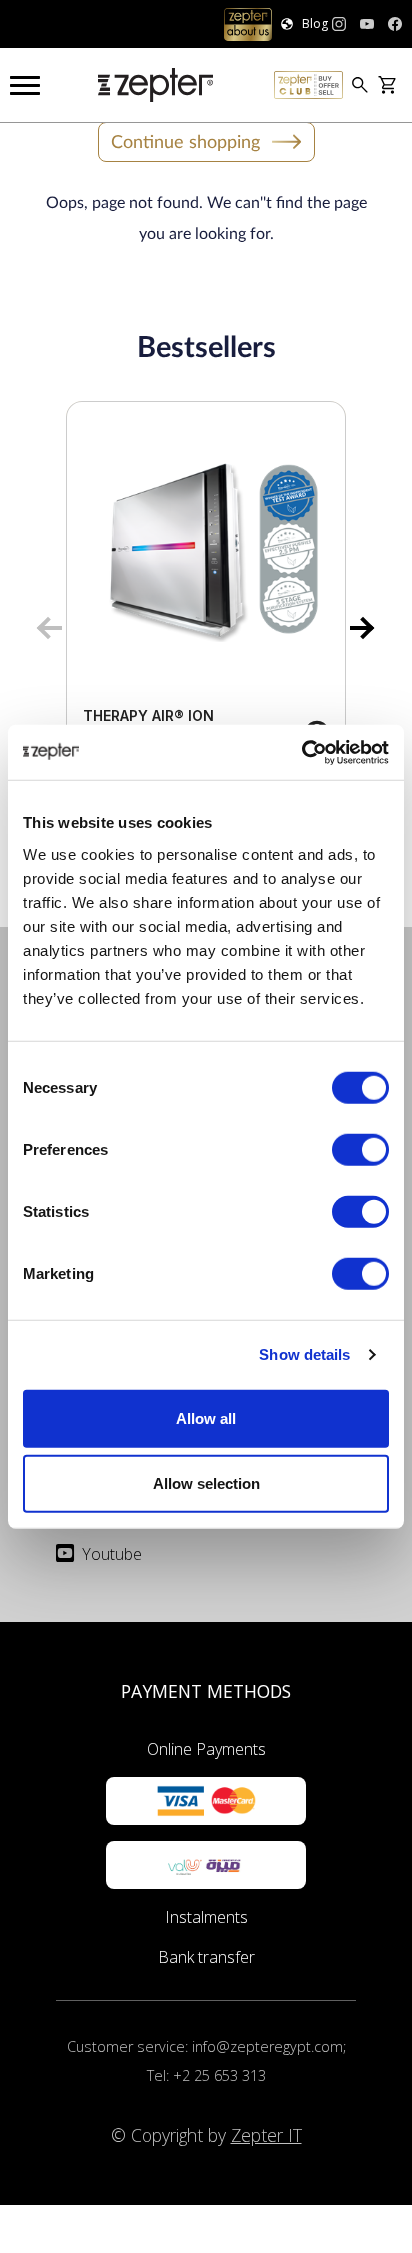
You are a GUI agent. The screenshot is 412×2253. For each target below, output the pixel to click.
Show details (304, 1354)
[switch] (360, 1149)
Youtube (112, 1554)
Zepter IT (266, 2135)
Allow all (206, 1417)
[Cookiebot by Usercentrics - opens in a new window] (301, 752)
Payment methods (206, 1691)
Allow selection (206, 1483)
